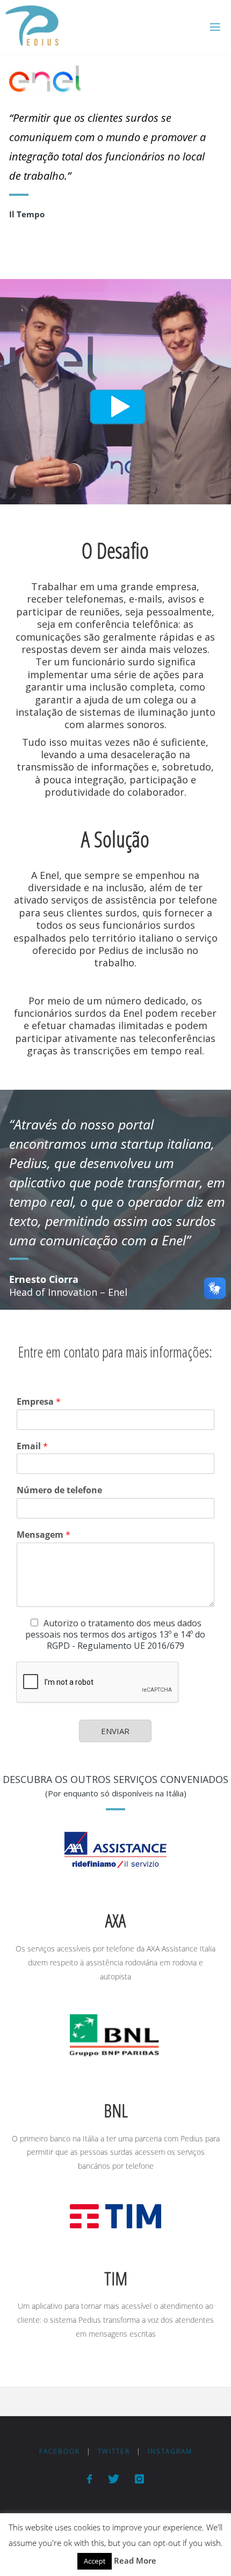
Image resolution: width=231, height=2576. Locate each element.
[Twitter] (113, 2479)
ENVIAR (115, 1731)
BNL (116, 2111)
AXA (115, 1921)
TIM (116, 2278)
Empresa (39, 1402)
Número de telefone (59, 1490)
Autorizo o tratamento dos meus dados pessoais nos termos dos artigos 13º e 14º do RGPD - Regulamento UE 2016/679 (115, 1634)
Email (32, 1446)
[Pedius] (32, 27)
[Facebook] (89, 2479)
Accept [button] (95, 2561)
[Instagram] (139, 2479)
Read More (135, 2560)
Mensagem (44, 1535)
